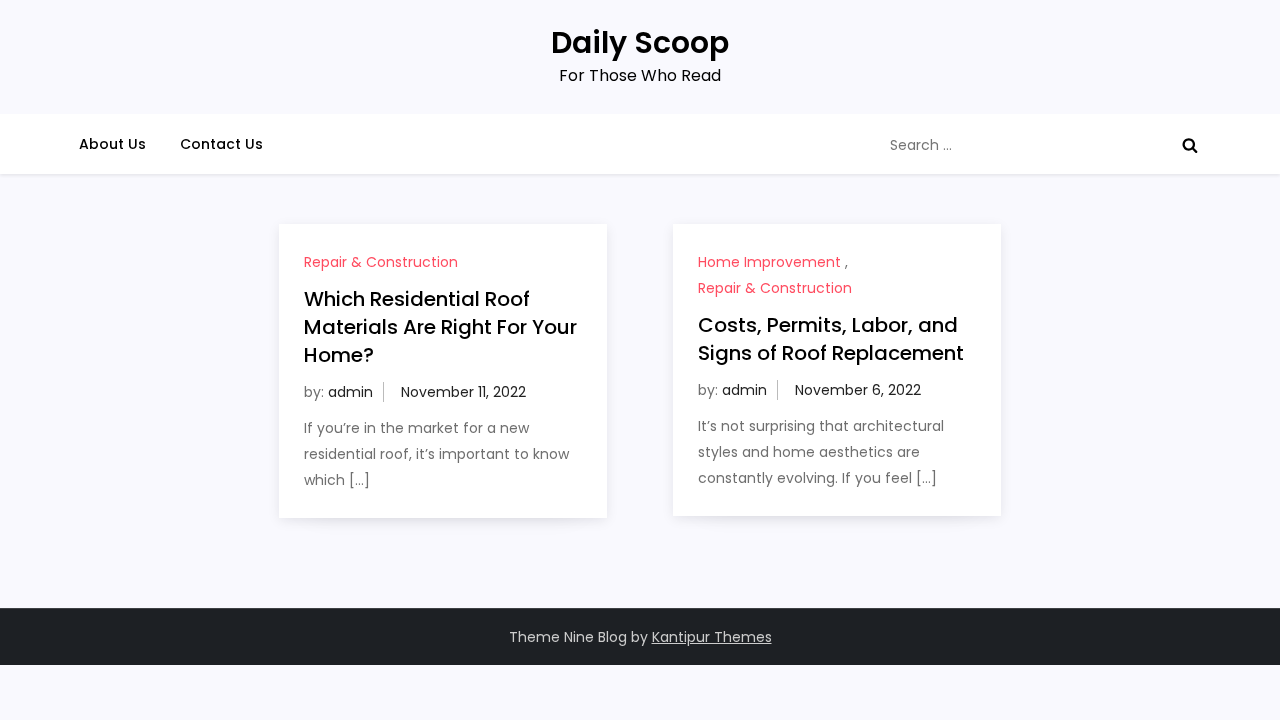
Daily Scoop (640, 42)
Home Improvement (769, 262)
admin (350, 392)
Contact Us (221, 144)
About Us (112, 144)
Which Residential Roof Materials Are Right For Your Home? (440, 327)
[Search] (1190, 145)
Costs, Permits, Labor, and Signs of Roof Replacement (831, 339)
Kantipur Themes (712, 637)
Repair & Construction (381, 262)
